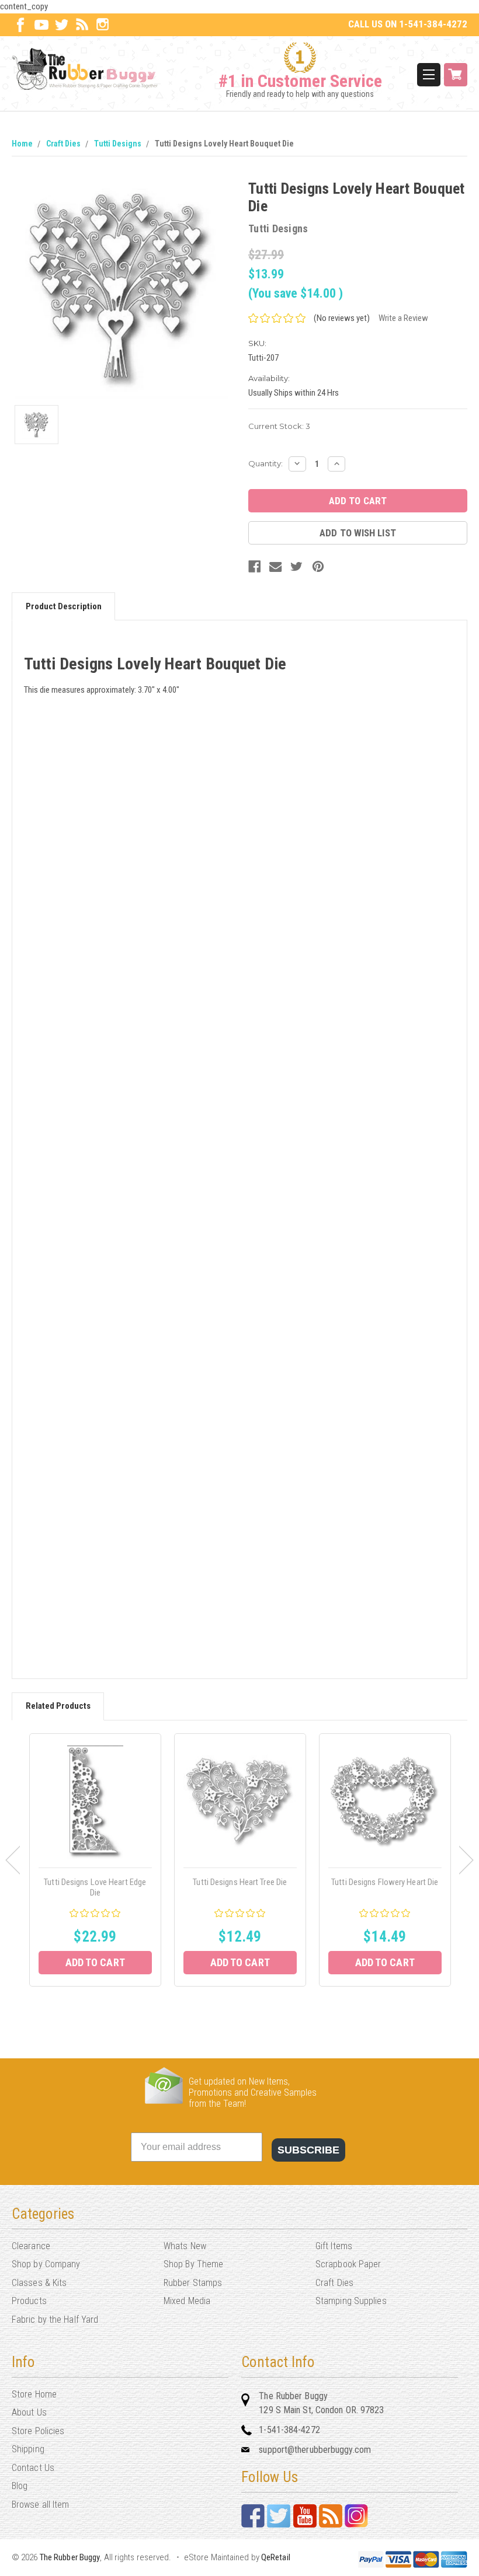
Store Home (34, 2394)
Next (466, 1860)
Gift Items (334, 2246)
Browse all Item (41, 2505)
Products (29, 2301)
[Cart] (456, 75)
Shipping (28, 2449)
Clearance (31, 2246)
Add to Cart (95, 1962)
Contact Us (33, 2468)
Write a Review (403, 318)
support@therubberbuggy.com (315, 2450)
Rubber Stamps (193, 2283)
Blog (20, 2486)
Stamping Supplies (351, 2301)
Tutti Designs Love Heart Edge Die (95, 1887)
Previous (13, 1860)
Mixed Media (187, 2301)
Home (22, 144)
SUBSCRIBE (308, 2150)
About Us (29, 2412)
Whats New (185, 2246)
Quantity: (265, 463)
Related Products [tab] (58, 1706)
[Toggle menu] (429, 75)
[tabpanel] (95, 1860)
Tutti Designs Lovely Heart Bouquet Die (224, 144)
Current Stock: (279, 426)
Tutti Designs (118, 144)
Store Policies (38, 2431)
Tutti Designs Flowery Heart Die (385, 1882)
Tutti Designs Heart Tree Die (240, 1882)
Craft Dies (63, 144)
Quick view (95, 1802)
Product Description (64, 606)
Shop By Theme (193, 2264)
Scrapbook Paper (348, 2264)
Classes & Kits (39, 2283)
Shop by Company (46, 2264)
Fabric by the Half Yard (55, 2320)
